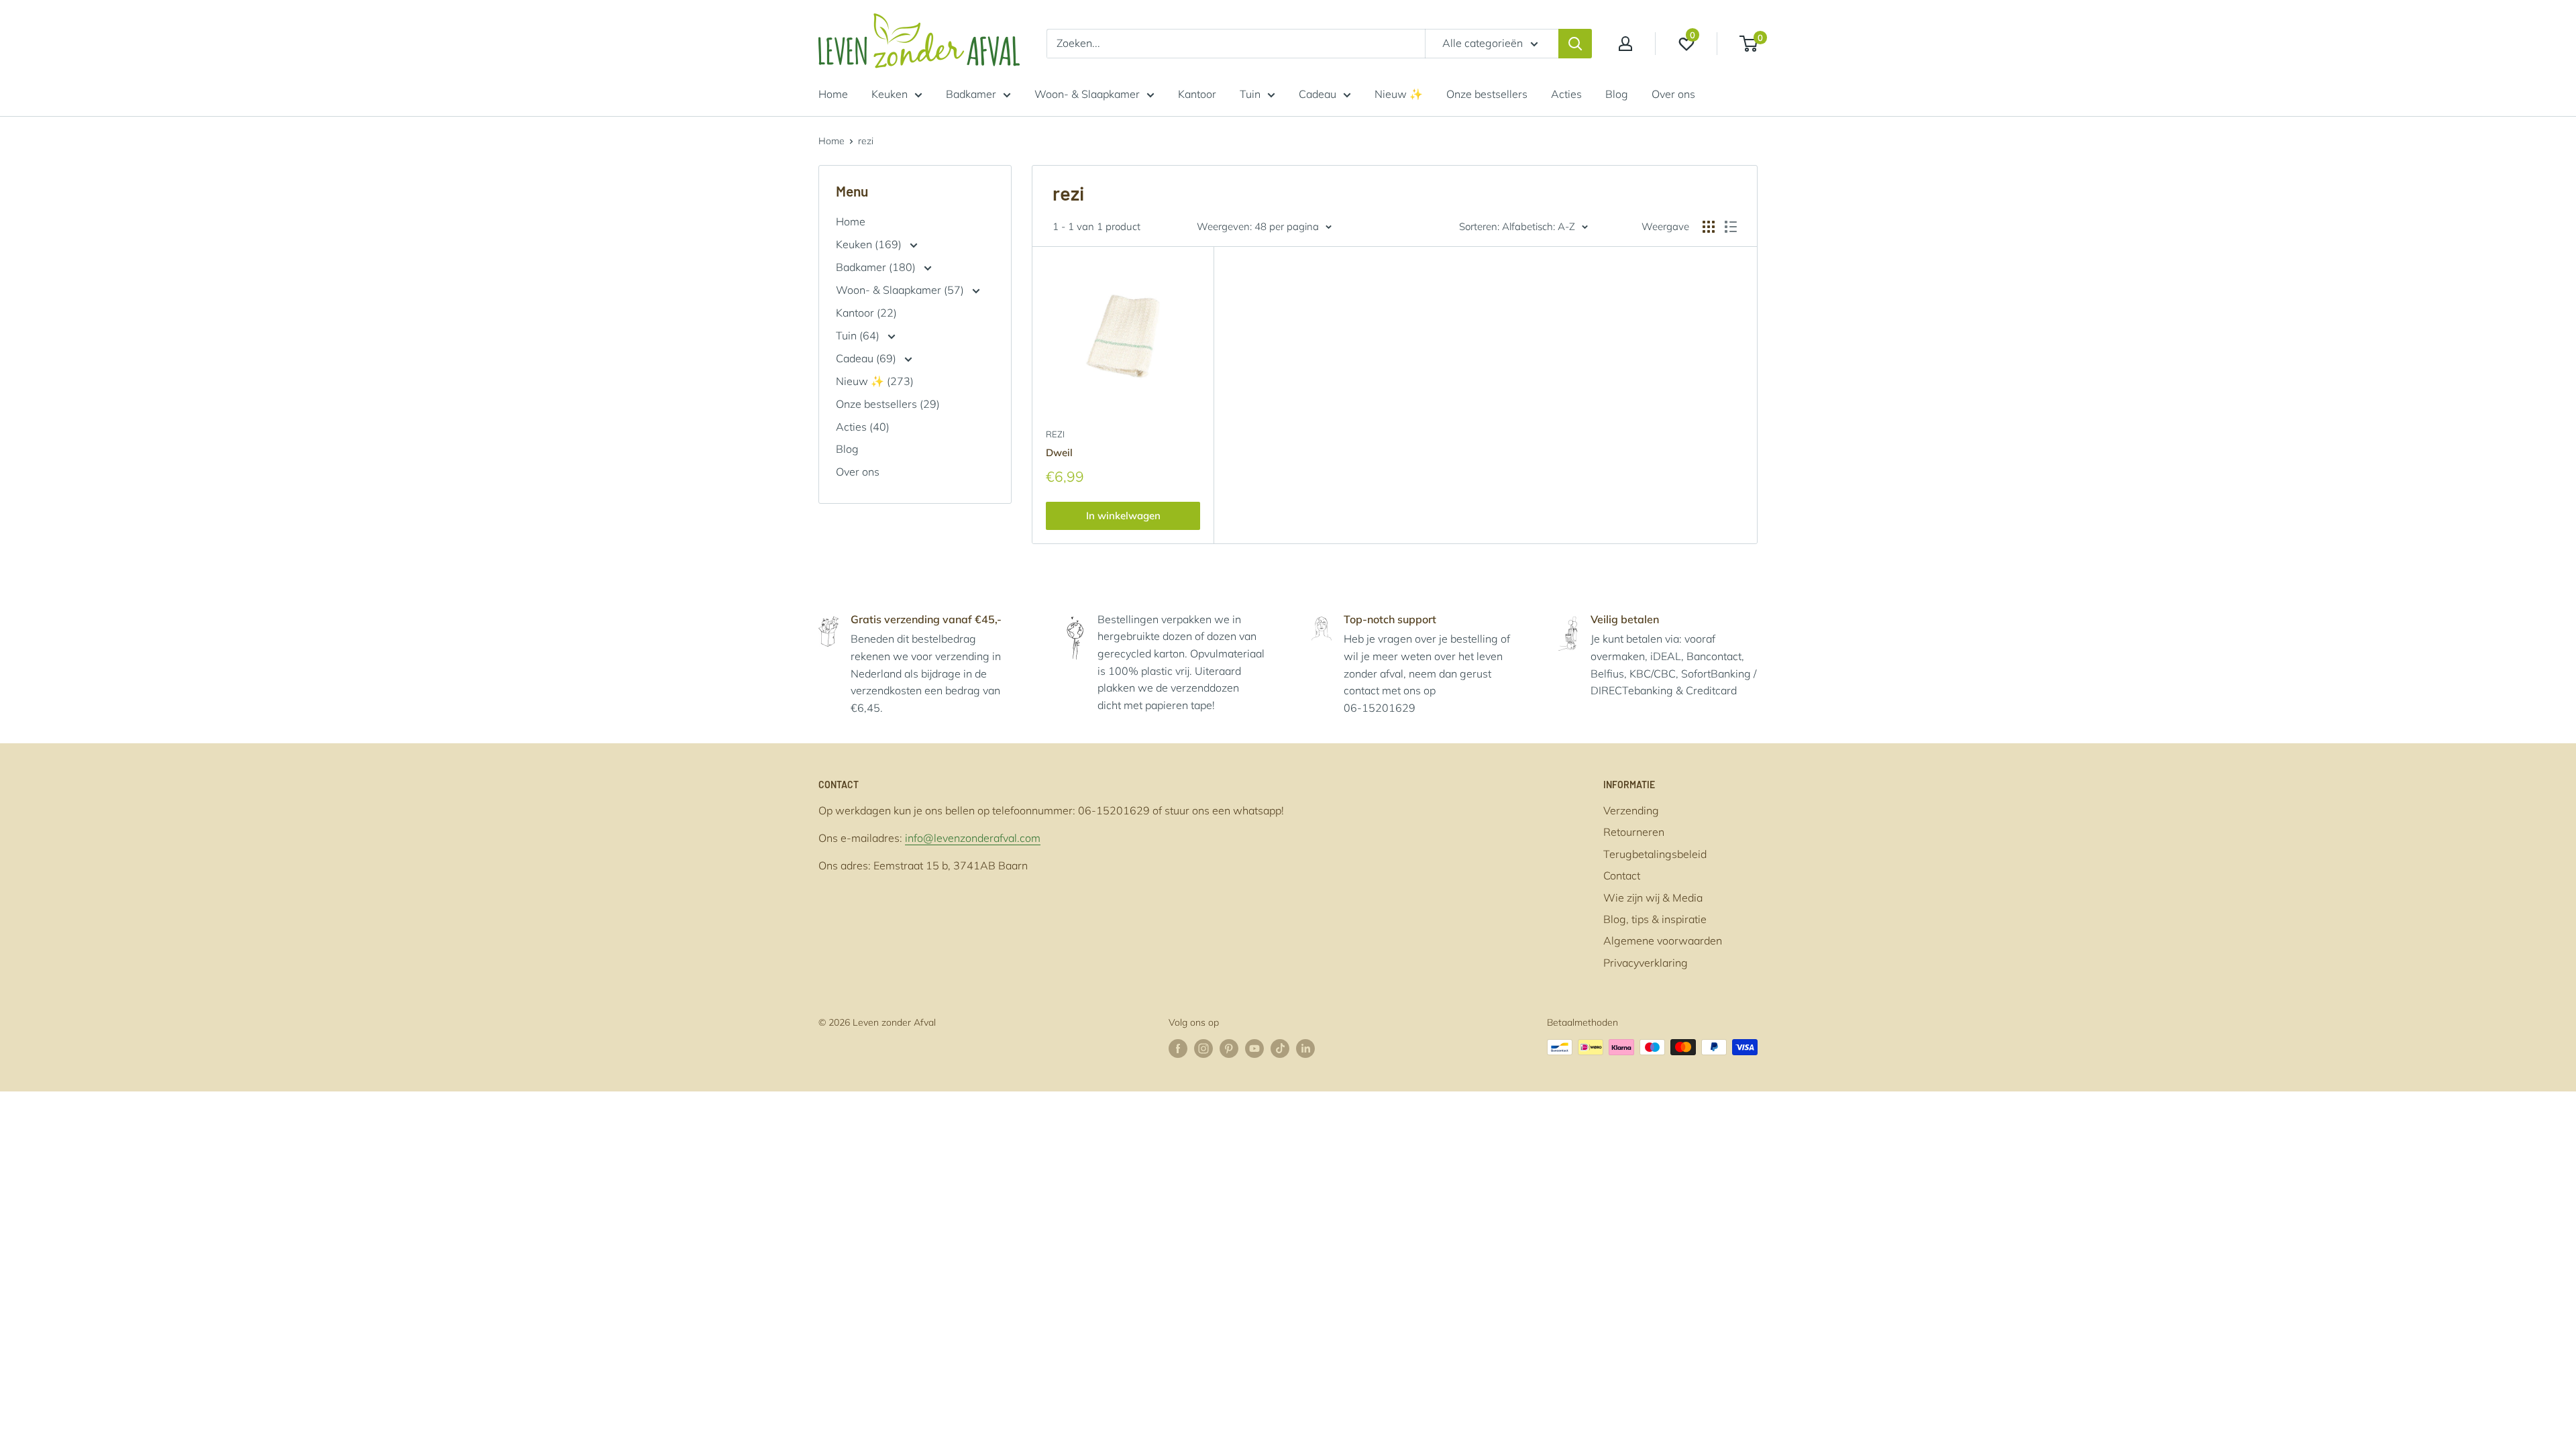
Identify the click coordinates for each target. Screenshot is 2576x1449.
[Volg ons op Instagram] (1203, 1049)
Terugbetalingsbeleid (1655, 854)
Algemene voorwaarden (1663, 941)
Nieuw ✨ (1399, 94)
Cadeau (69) (867, 358)
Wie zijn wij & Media (1653, 898)
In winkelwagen (1123, 516)
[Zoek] (1575, 44)
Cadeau (1318, 94)
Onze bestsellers (1487, 94)
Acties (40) (863, 427)
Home (833, 94)
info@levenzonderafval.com (973, 838)
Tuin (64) (859, 335)
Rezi (1055, 434)
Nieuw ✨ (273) (875, 381)
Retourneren (1634, 832)
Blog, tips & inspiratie (1655, 919)
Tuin (1250, 94)
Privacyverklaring (1646, 963)
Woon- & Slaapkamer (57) (901, 290)
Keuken (890, 94)
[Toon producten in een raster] (1709, 227)
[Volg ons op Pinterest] (1229, 1049)
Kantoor (1197, 94)
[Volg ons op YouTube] (1254, 1049)
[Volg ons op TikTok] (1280, 1049)
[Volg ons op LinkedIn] (1305, 1049)
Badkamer (971, 94)
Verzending (1631, 810)
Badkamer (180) (877, 267)
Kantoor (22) (866, 313)
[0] (1749, 44)
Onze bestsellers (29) (888, 404)
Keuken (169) (870, 244)
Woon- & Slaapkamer (1087, 94)
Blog (1617, 94)
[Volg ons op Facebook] (1178, 1049)
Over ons (1673, 94)
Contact (1622, 875)
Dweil (1059, 452)
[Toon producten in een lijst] (1731, 227)
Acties (1566, 94)
